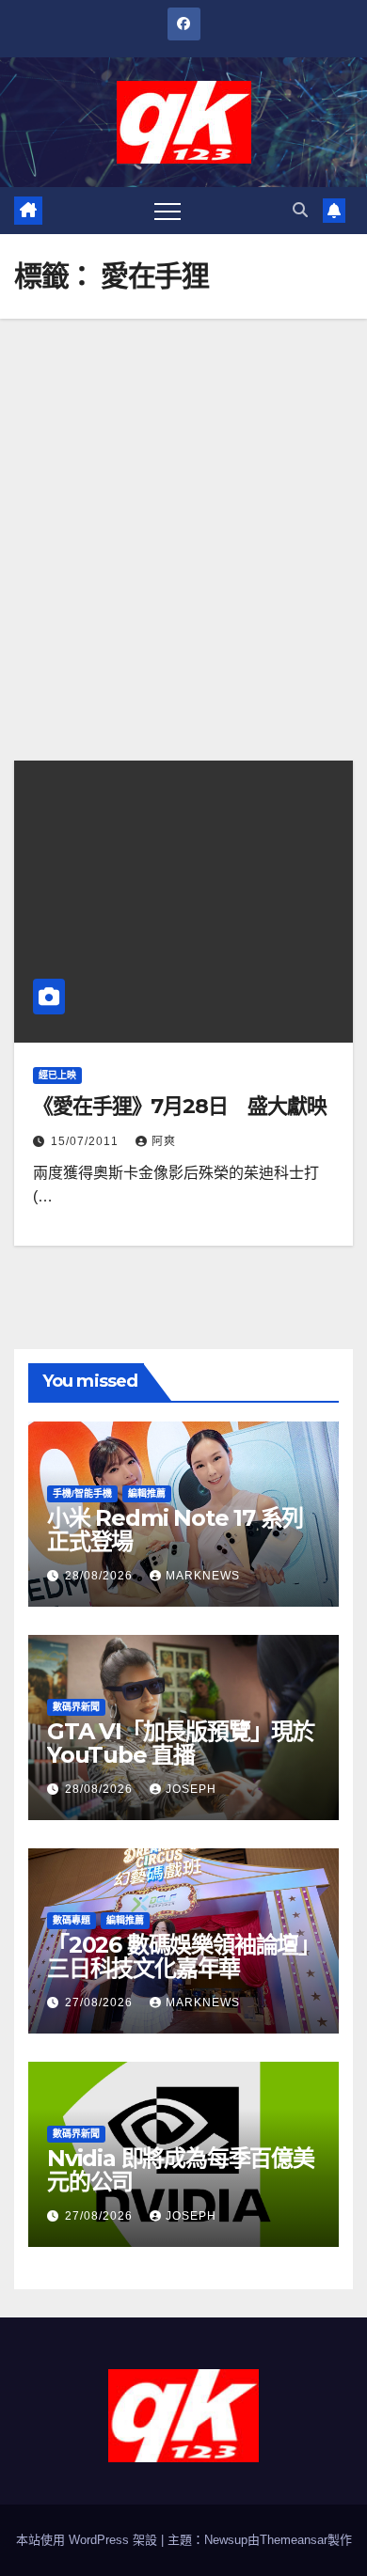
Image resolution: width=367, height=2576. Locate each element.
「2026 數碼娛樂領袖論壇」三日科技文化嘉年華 (183, 1956)
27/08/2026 (101, 2003)
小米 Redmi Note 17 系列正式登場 (175, 1530)
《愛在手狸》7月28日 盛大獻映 (179, 1106)
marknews (203, 1576)
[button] (300, 210)
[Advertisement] (183, 511)
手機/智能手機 (82, 1493)
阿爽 (164, 1141)
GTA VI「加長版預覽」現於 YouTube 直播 (181, 1743)
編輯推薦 (147, 1493)
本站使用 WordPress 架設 (88, 2540)
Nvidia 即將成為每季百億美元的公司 (181, 2170)
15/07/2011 (87, 1141)
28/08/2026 (101, 1576)
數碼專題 (72, 1920)
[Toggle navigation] (168, 211)
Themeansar (294, 2540)
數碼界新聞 (76, 1707)
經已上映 (57, 1075)
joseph (191, 1789)
